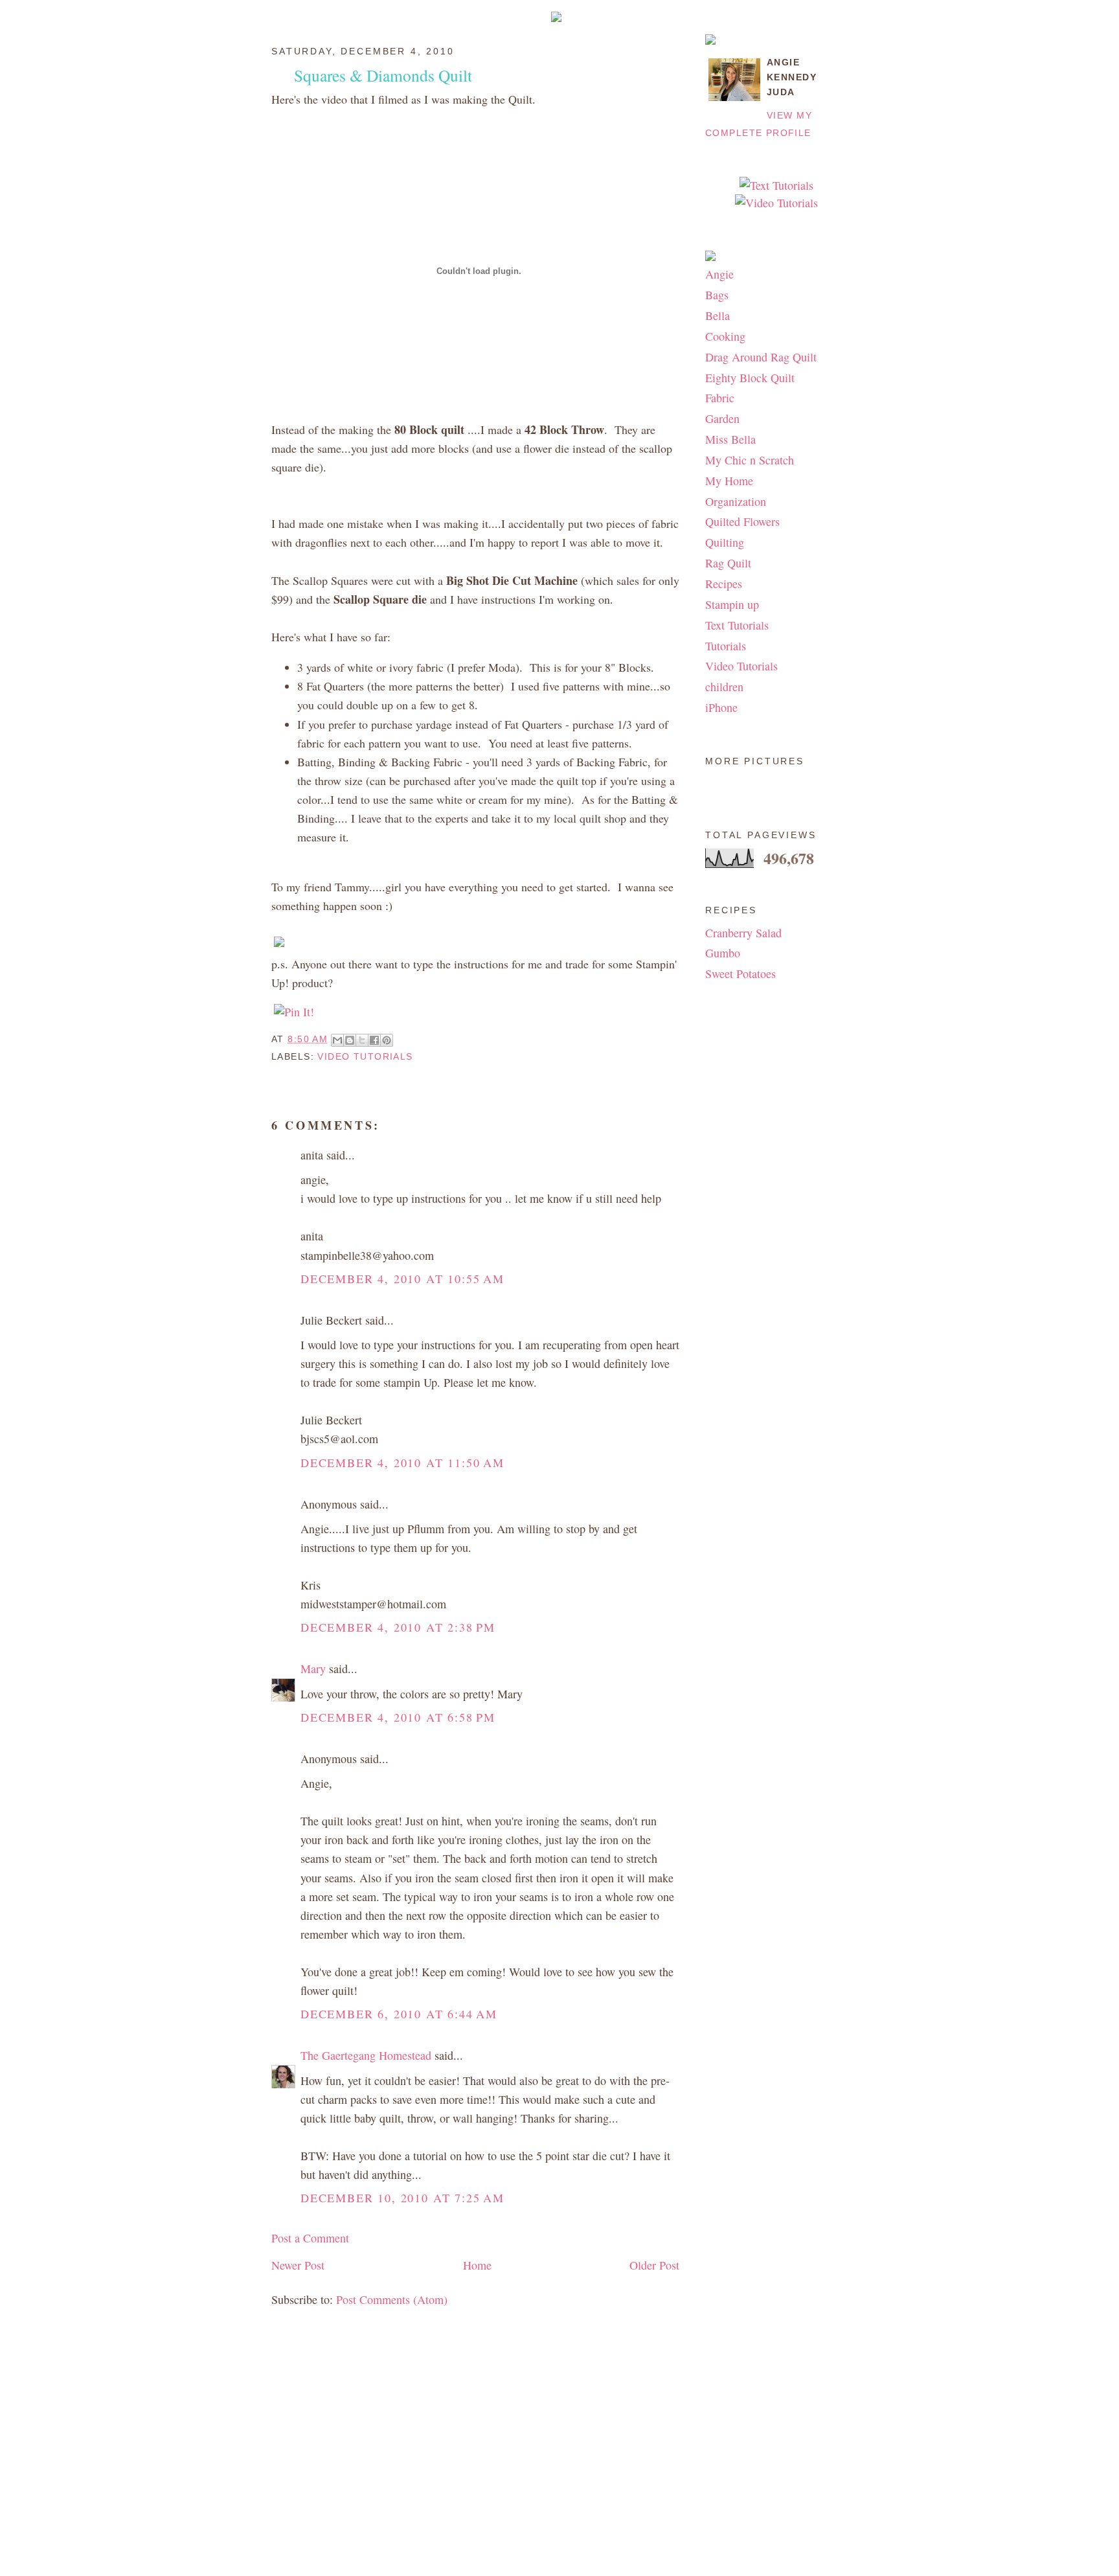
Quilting (725, 542)
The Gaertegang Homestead (366, 2055)
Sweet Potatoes (740, 974)
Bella (718, 315)
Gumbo (723, 953)
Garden (722, 418)
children (724, 687)
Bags (717, 295)
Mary (313, 1669)
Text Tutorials (737, 625)
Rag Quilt (728, 563)
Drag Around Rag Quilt (761, 357)
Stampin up (732, 604)
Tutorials (726, 646)
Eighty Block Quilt (750, 378)
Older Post (654, 2265)
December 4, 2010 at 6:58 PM (398, 1717)
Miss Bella (730, 439)
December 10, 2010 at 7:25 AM (402, 2198)
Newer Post (298, 2265)
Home (477, 2265)
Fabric (720, 398)
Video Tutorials (365, 1056)
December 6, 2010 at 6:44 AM (399, 2014)
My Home (729, 481)
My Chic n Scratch (750, 460)
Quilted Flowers (742, 521)
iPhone (721, 707)
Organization (736, 501)
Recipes (724, 584)
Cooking (725, 336)
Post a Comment (310, 2238)
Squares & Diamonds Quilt (383, 75)
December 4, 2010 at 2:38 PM (398, 1627)
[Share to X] (362, 1040)
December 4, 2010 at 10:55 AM (402, 1279)
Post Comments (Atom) (392, 2299)
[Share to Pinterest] (387, 1040)
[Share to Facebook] (374, 1040)
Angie (719, 274)
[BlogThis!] (350, 1040)
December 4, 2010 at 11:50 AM (402, 1463)
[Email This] (337, 1040)
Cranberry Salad (743, 933)
